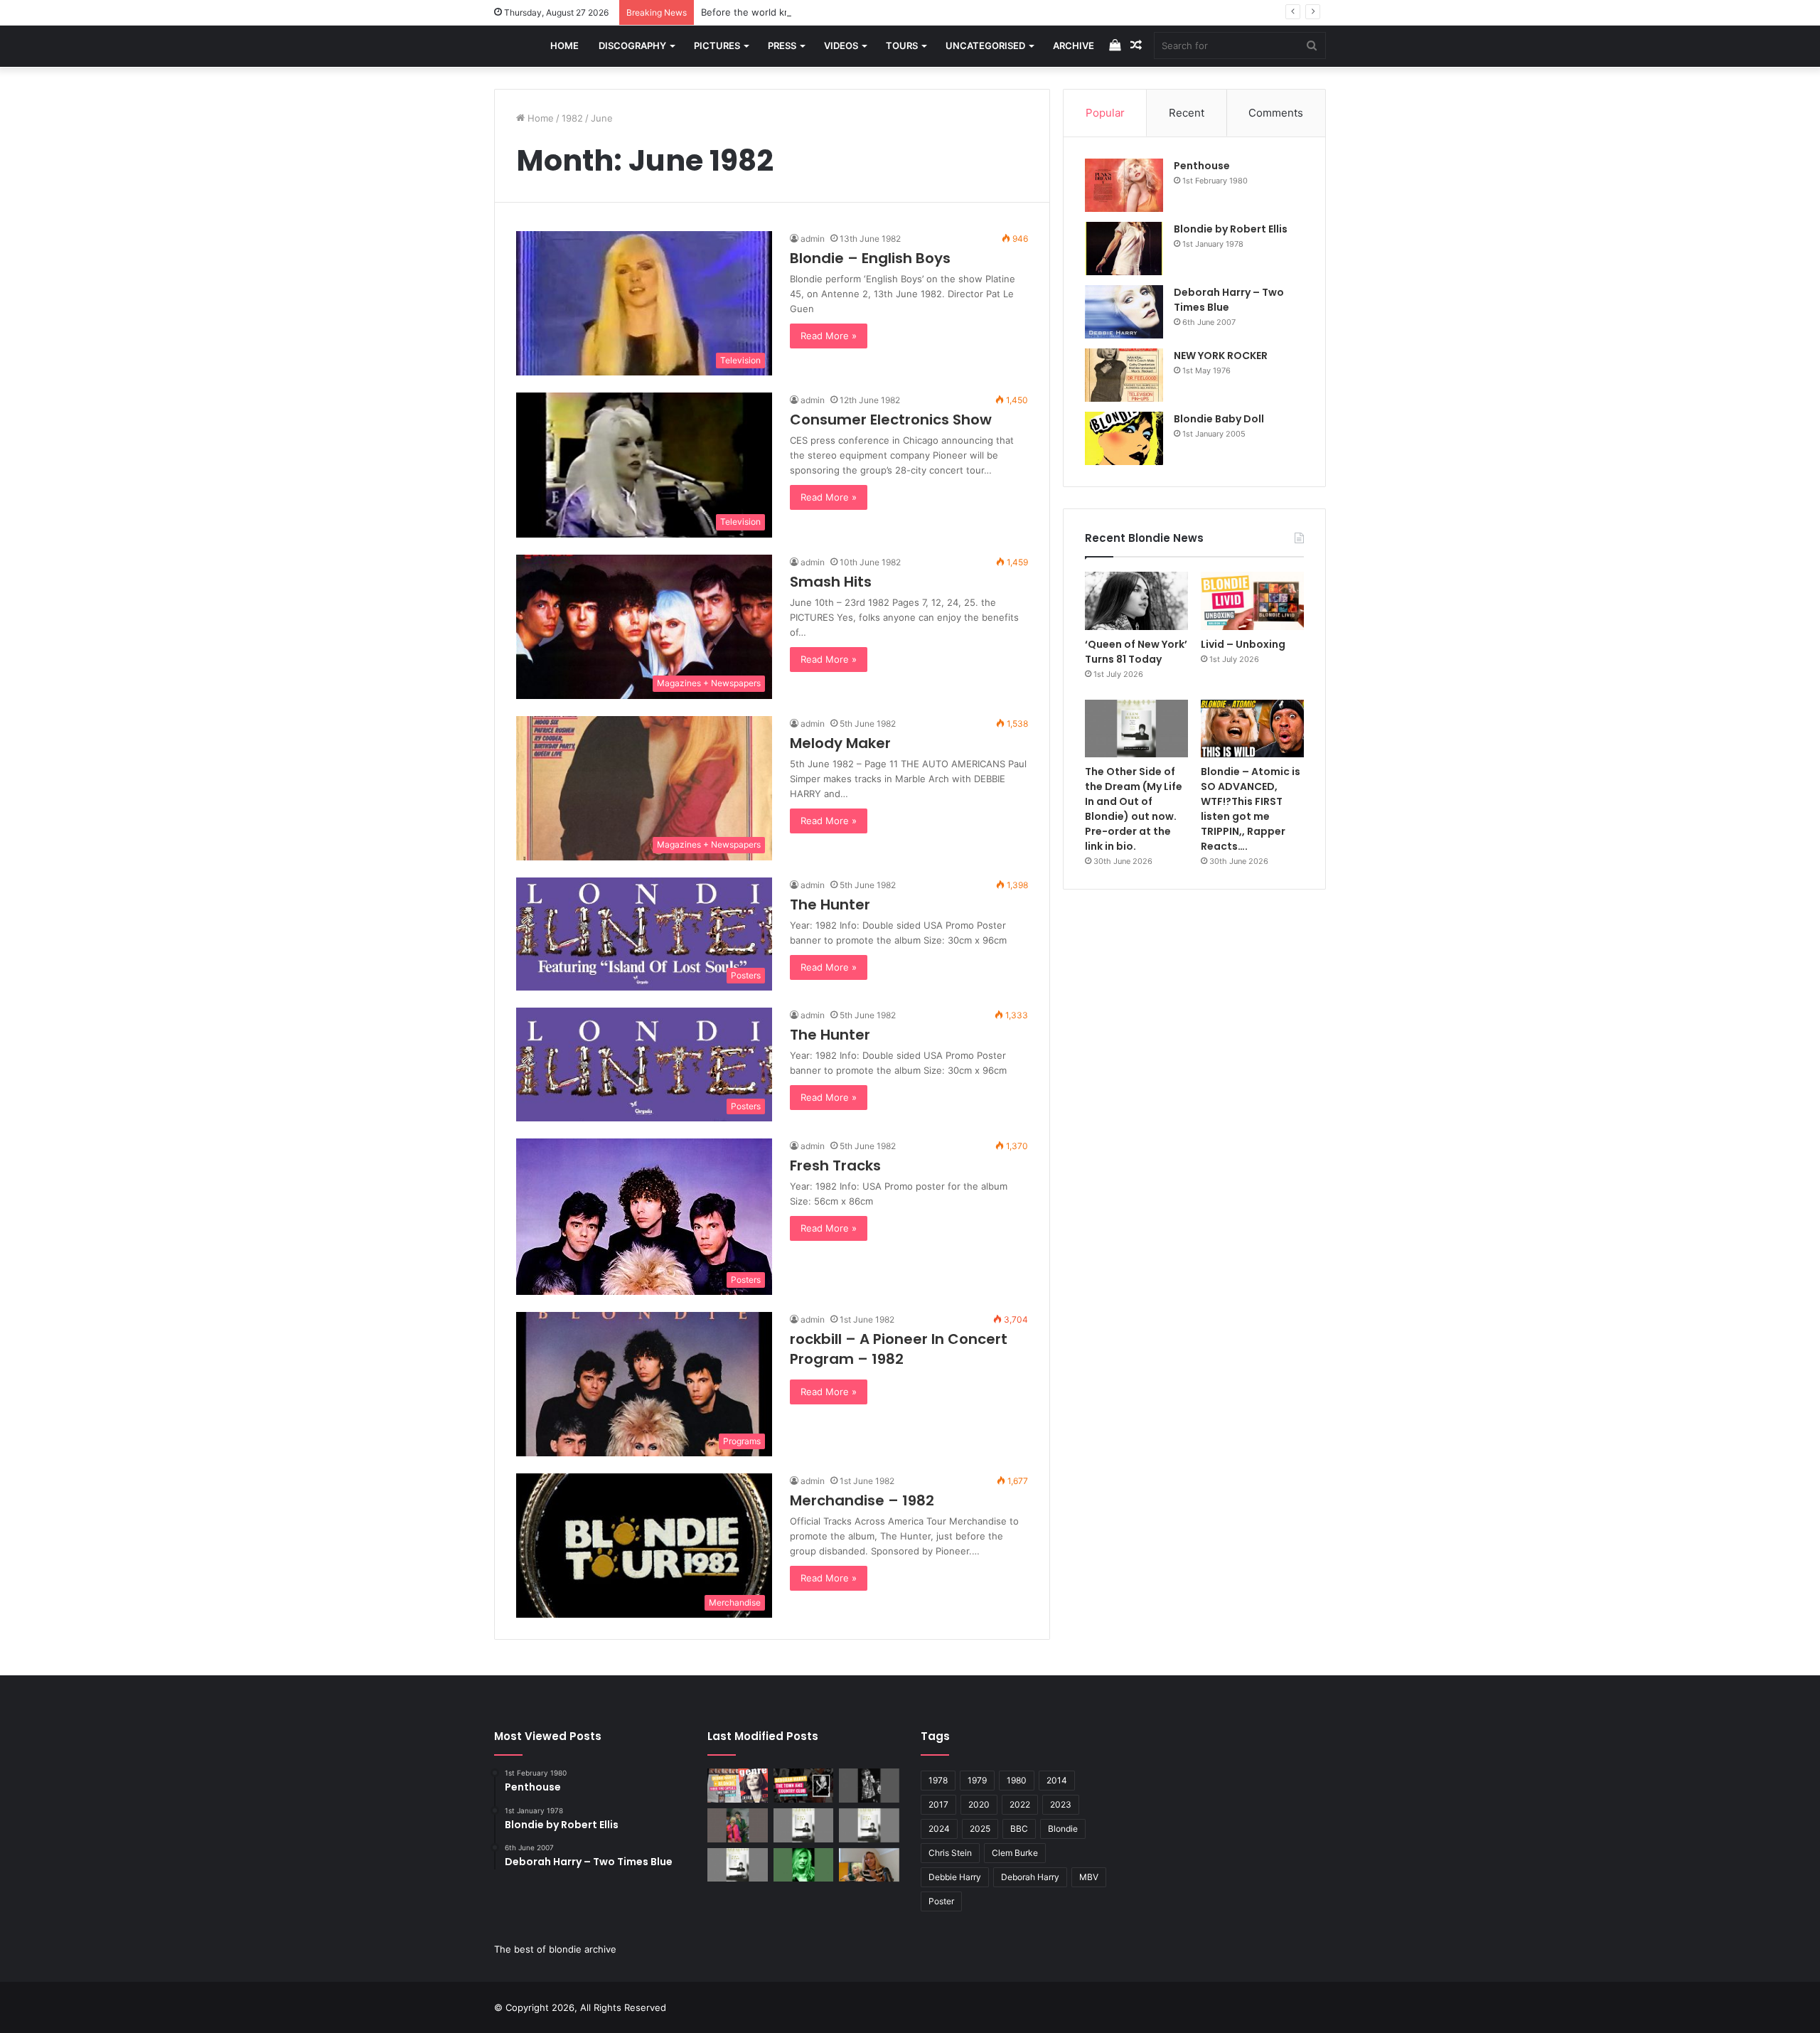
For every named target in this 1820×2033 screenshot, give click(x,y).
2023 (1061, 1804)
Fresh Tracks (835, 1165)
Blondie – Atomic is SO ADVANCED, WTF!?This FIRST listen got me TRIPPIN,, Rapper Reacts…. (1251, 809)
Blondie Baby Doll (1219, 419)
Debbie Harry (955, 1877)
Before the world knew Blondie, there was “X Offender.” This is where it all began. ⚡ (891, 12)
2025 (980, 1829)
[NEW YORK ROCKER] (1124, 375)
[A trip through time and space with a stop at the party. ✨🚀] (869, 1786)
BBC (1019, 1829)
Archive (1074, 46)
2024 (939, 1829)
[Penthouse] (1124, 185)
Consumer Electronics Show (891, 420)
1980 (1017, 1780)
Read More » (829, 336)
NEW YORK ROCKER (1221, 356)
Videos (841, 46)
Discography (632, 46)
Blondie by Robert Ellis (1231, 229)
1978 (938, 1780)
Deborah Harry (1030, 1877)
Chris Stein (950, 1853)
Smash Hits (831, 582)
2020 (979, 1804)
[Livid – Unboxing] (1252, 601)
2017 (938, 1804)
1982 (572, 118)
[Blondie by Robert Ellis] (1124, 249)
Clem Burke (1015, 1853)
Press (782, 46)
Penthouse (1202, 166)
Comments (1276, 113)
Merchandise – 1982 (862, 1500)
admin (813, 239)
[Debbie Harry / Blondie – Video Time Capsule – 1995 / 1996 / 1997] (738, 1786)
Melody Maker (840, 743)
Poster (941, 1901)
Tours (902, 46)
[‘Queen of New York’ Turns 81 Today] (1136, 601)
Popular (1105, 113)
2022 (1020, 1804)
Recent (1187, 113)
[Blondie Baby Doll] (1124, 438)
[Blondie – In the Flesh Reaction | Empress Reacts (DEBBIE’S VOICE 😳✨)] (869, 1865)
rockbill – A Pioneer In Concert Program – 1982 (899, 1349)
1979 (977, 1780)
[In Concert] (804, 1786)
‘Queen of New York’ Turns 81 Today (1136, 652)
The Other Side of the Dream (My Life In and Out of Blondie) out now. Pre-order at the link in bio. (1134, 809)
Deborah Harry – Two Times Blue (1229, 300)
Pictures (717, 46)
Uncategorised (985, 46)
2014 (1057, 1780)
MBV (1089, 1877)
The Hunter (830, 905)
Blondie (1063, 1829)
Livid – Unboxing (1243, 644)
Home (564, 46)
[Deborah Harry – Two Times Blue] (1124, 312)
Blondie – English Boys (870, 258)
